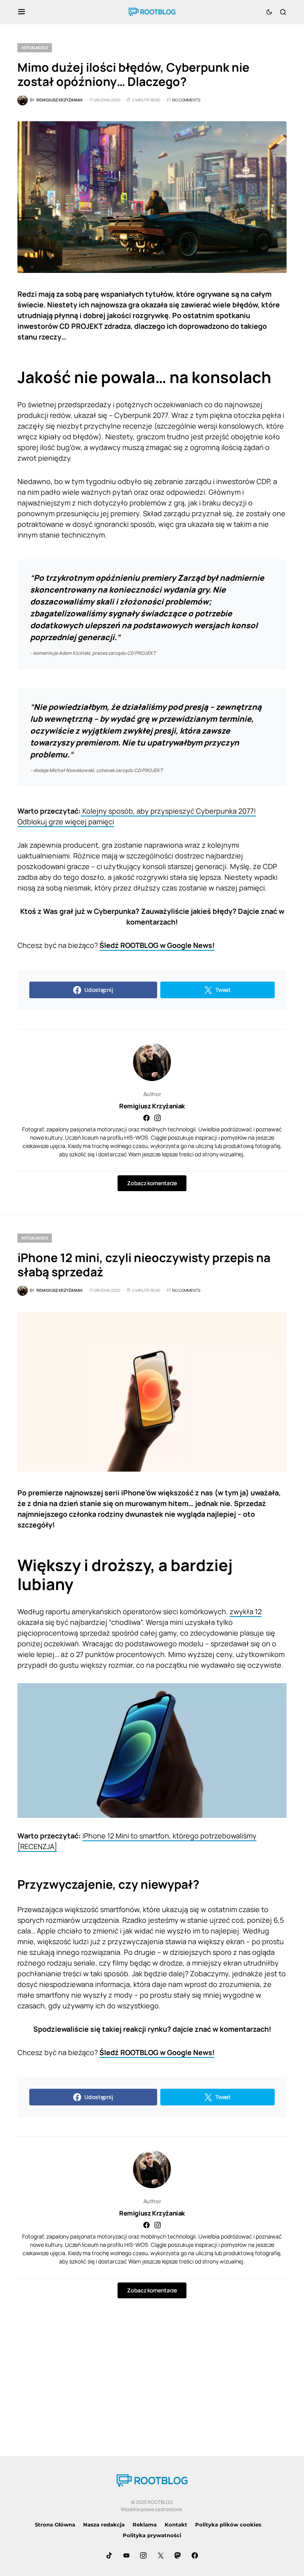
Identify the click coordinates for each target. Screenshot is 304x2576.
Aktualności (35, 48)
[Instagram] (143, 2555)
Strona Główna (55, 2525)
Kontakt (176, 2525)
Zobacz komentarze (152, 1183)
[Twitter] (161, 2555)
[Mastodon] (178, 2555)
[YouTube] (126, 2555)
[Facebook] (195, 2555)
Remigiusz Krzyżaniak (152, 1106)
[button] (22, 12)
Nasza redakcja (104, 2525)
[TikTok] (109, 2555)
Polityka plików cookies (228, 2525)
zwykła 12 (246, 1611)
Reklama (145, 2525)
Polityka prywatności (152, 2535)
